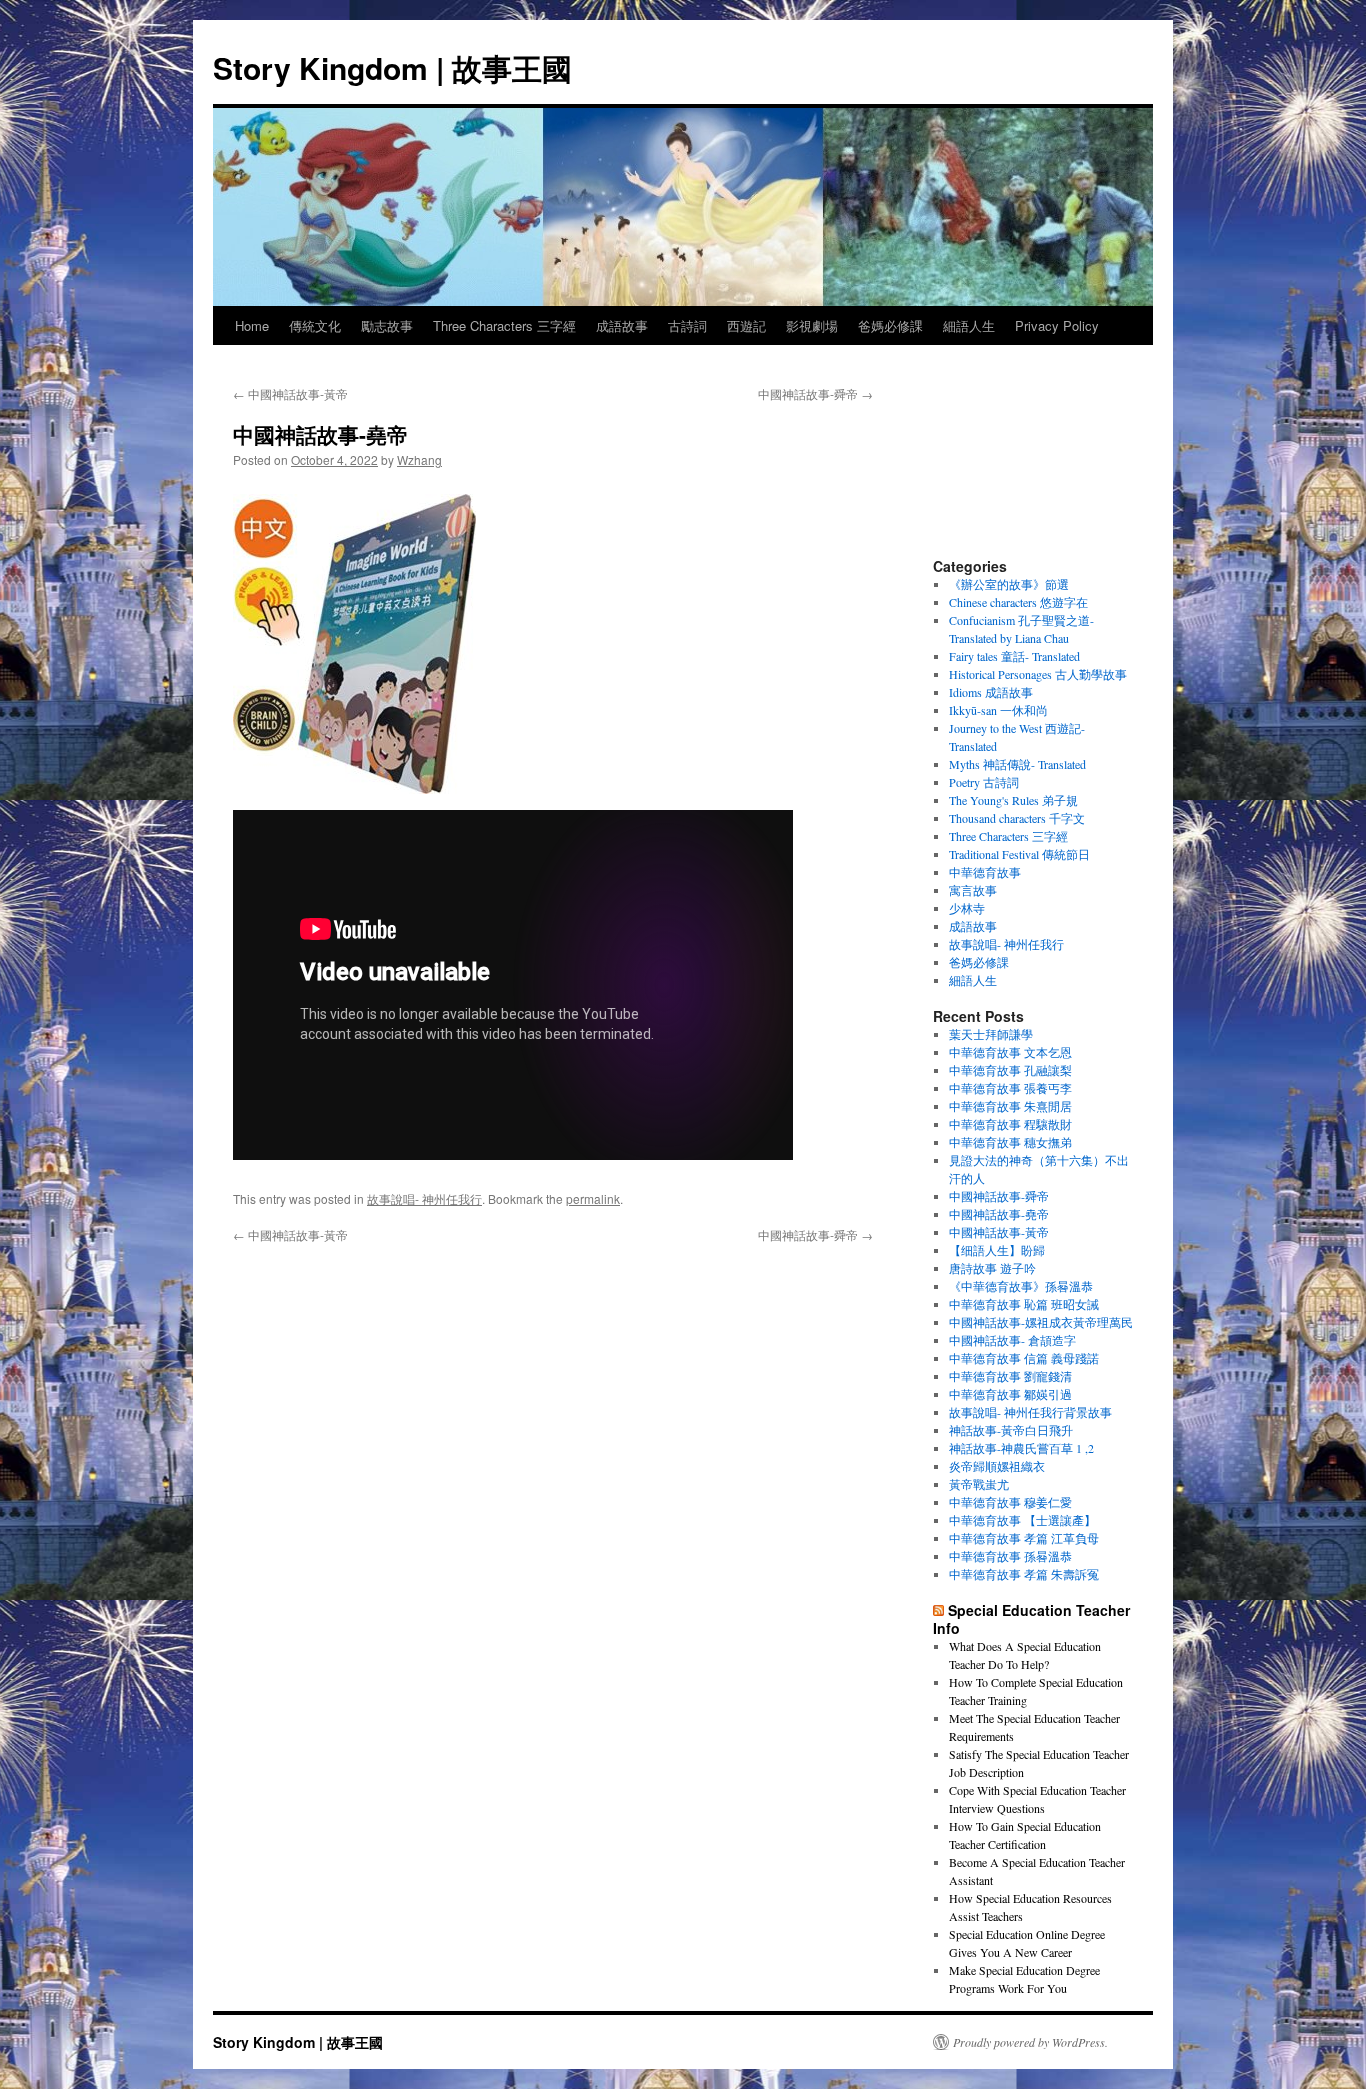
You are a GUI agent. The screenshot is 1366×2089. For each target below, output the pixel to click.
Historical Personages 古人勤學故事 (1038, 674)
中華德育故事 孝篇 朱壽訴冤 (1024, 1574)
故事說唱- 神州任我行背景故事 (1030, 1412)
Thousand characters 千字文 (1017, 818)
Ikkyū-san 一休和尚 (998, 710)
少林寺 (967, 908)
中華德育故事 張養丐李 (1010, 1088)
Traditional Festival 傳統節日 (1019, 854)
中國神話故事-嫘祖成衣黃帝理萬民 (1041, 1322)
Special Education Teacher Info (1031, 1619)
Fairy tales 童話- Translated (1014, 656)
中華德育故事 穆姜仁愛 (1010, 1502)
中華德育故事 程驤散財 (1010, 1124)
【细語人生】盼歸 (997, 1250)
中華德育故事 (985, 872)
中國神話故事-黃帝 (290, 393)
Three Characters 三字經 (504, 325)
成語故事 (622, 325)
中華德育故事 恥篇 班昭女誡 (1024, 1304)
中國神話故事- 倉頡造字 (1012, 1340)
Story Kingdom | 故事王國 (392, 67)
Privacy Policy (1057, 325)
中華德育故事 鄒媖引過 (1010, 1394)
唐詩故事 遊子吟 (992, 1268)
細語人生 (969, 325)
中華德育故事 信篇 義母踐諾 (1024, 1358)
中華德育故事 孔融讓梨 (1010, 1070)
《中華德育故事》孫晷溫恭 (1021, 1286)
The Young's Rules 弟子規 (1013, 800)
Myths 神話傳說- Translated (1017, 764)
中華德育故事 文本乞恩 (1010, 1052)
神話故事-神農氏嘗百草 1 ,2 (1021, 1448)
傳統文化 (315, 325)
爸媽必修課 (890, 325)
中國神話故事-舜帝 (815, 393)
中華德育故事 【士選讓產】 (1022, 1520)
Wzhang (419, 459)
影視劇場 (812, 325)
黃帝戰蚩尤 (979, 1484)
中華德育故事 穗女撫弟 (1010, 1142)
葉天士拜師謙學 (991, 1034)
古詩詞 (687, 325)
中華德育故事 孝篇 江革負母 (1024, 1538)
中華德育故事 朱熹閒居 (1010, 1106)
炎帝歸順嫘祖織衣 (997, 1466)
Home (252, 325)
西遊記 (746, 325)
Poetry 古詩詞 (984, 782)
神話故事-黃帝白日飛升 (1011, 1430)
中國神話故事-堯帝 (999, 1214)
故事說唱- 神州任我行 (424, 1198)
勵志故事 (387, 325)
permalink (593, 1198)
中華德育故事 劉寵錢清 (1010, 1376)
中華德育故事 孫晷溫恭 (1010, 1556)
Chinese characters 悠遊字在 (1018, 602)
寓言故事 (973, 890)
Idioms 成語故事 (991, 692)
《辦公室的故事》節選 (1009, 584)
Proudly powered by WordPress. (1030, 2042)
